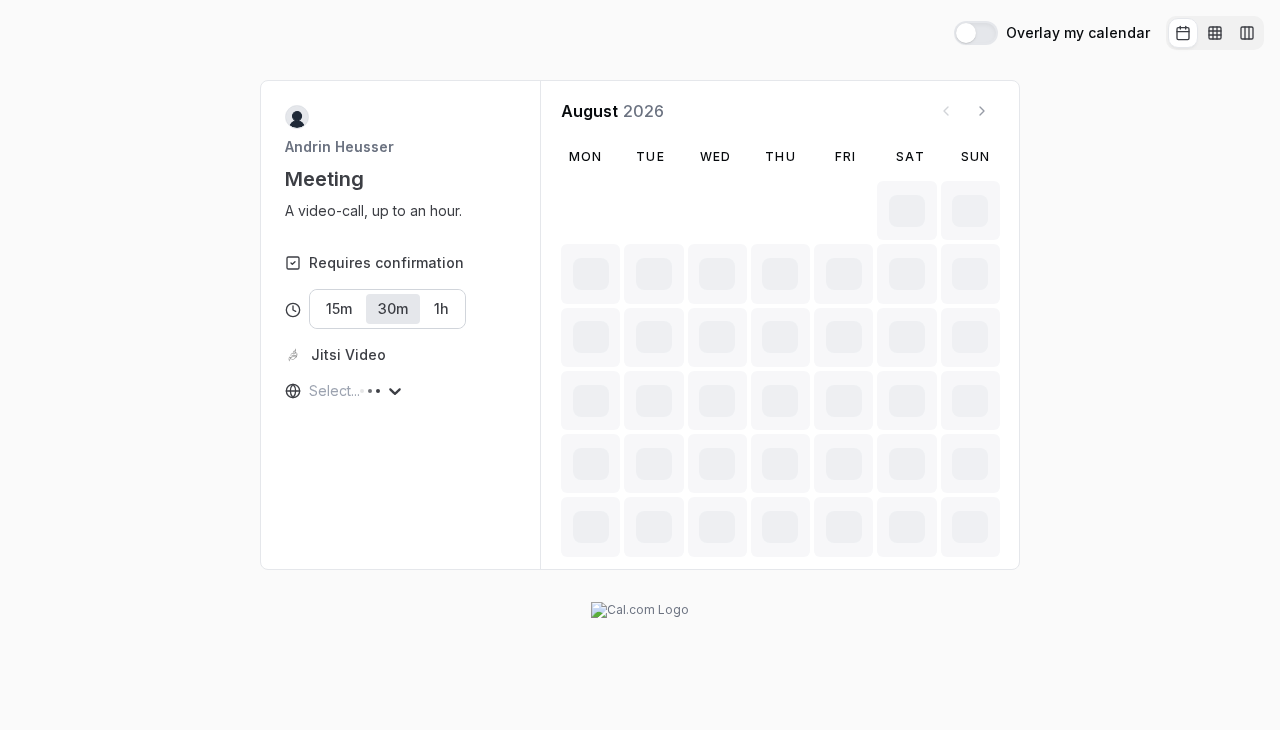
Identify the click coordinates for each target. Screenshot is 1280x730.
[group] (1215, 33)
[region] (381, 211)
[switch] (976, 33)
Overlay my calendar (1078, 33)
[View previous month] (946, 111)
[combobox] (311, 391)
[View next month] (982, 111)
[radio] (1183, 33)
